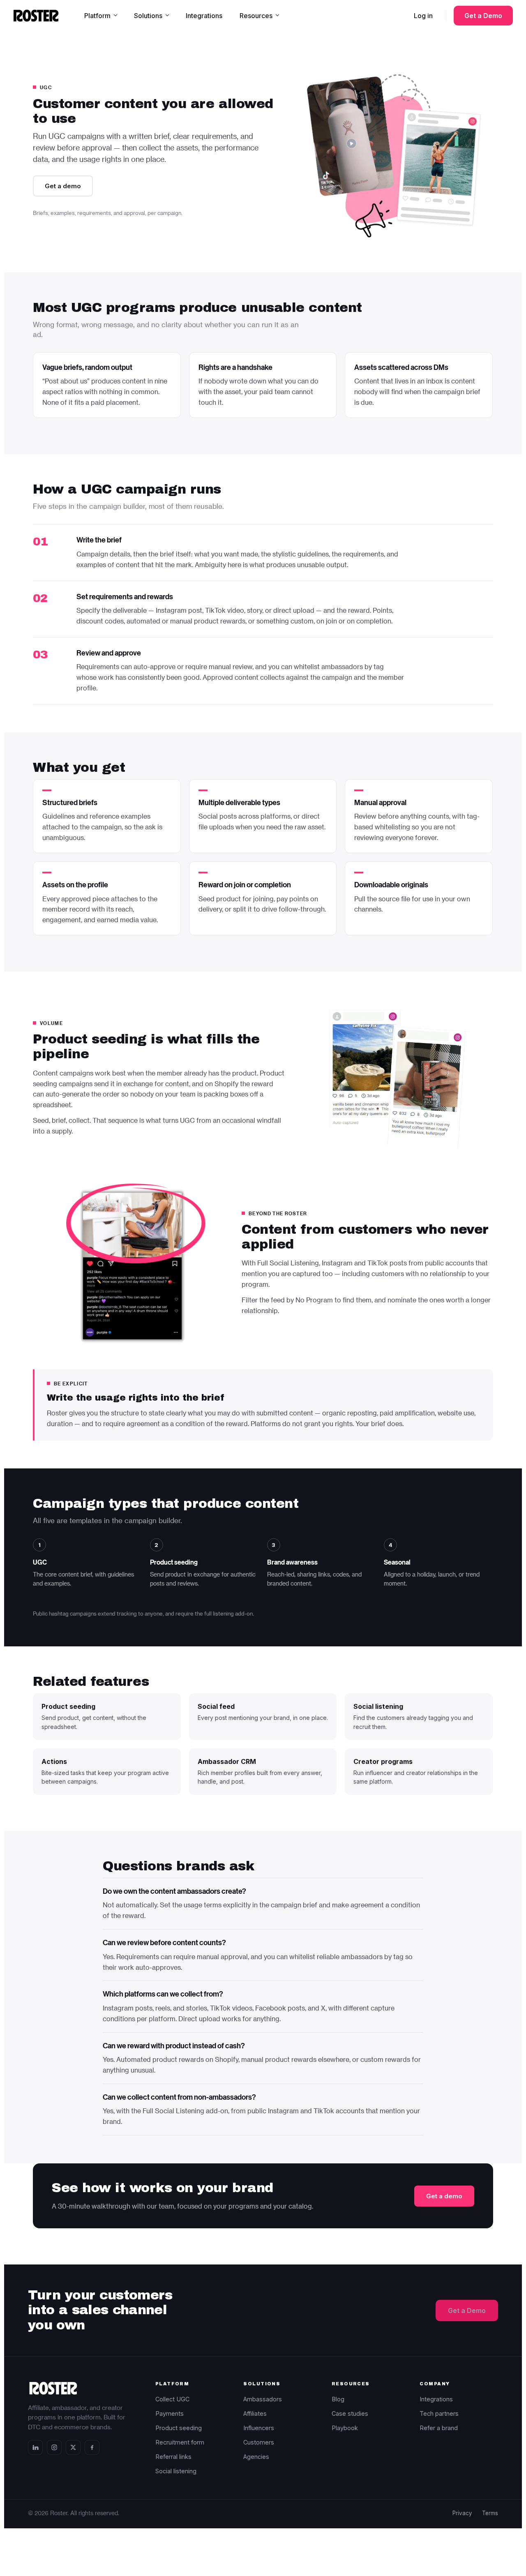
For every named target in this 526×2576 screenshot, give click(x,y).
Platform (97, 16)
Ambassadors (263, 2399)
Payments (170, 2413)
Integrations (204, 16)
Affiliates (255, 2413)
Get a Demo (483, 16)
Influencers (259, 2428)
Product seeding (179, 2428)
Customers (259, 2442)
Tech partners (439, 2413)
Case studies (350, 2413)
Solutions (148, 16)
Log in (423, 16)
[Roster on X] (73, 2447)
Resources (256, 16)
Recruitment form (180, 2442)
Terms (490, 2513)
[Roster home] (36, 16)
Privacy (462, 2513)
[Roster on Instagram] (54, 2447)
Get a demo (63, 186)
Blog (338, 2399)
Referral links (173, 2457)
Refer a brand (439, 2428)
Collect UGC (172, 2399)
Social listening (176, 2471)
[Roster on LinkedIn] (35, 2447)
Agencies (256, 2457)
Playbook (345, 2428)
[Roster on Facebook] (92, 2447)
